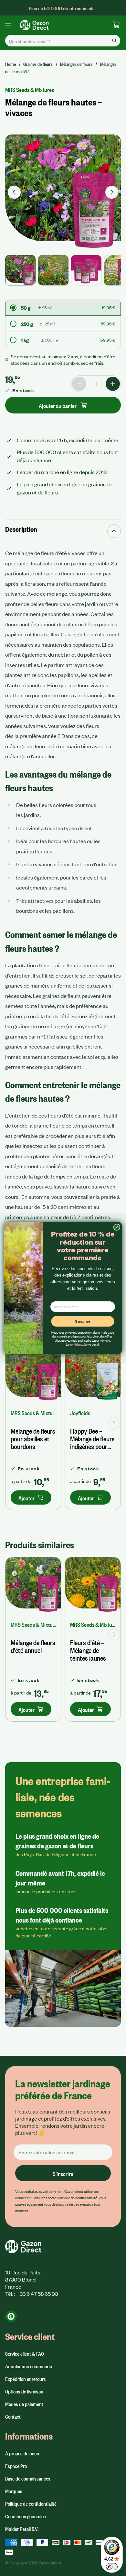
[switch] (112, 2567)
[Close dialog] (117, 1227)
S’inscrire (83, 1321)
